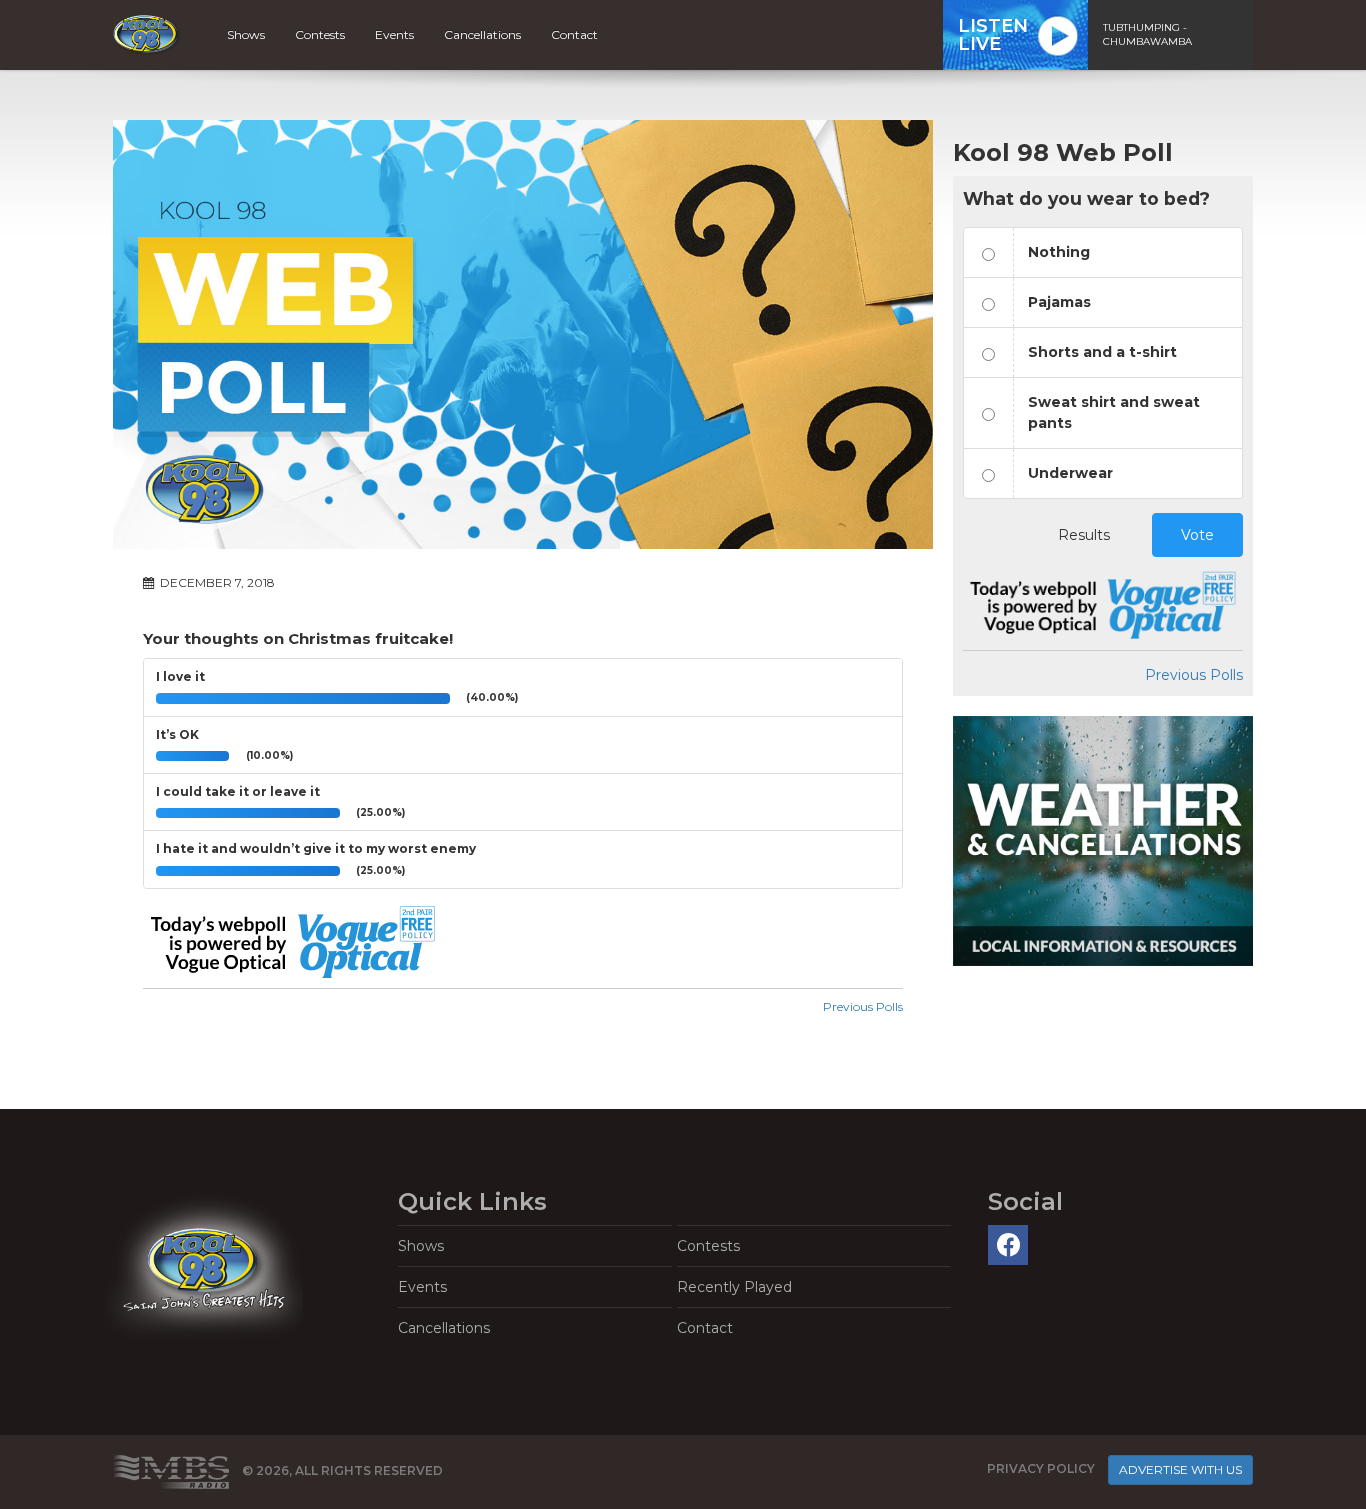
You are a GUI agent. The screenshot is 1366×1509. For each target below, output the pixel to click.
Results (1084, 535)
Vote (1197, 535)
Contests (320, 34)
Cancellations (482, 34)
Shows (246, 34)
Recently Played (734, 1287)
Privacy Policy (1041, 1469)
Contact (574, 34)
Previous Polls (863, 1006)
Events (394, 34)
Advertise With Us (1180, 1469)
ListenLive (993, 35)
